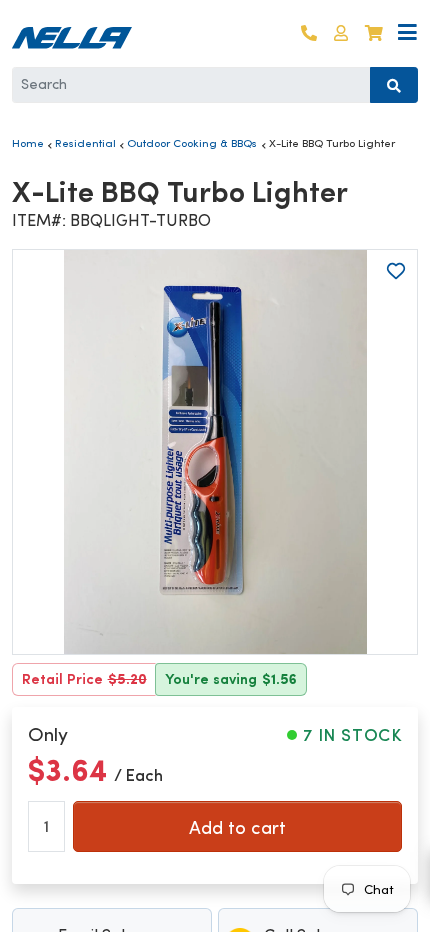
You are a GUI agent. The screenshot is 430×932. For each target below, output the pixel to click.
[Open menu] (407, 33)
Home (28, 143)
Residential (85, 143)
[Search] (394, 85)
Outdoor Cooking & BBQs (192, 143)
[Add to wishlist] (396, 271)
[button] (341, 33)
